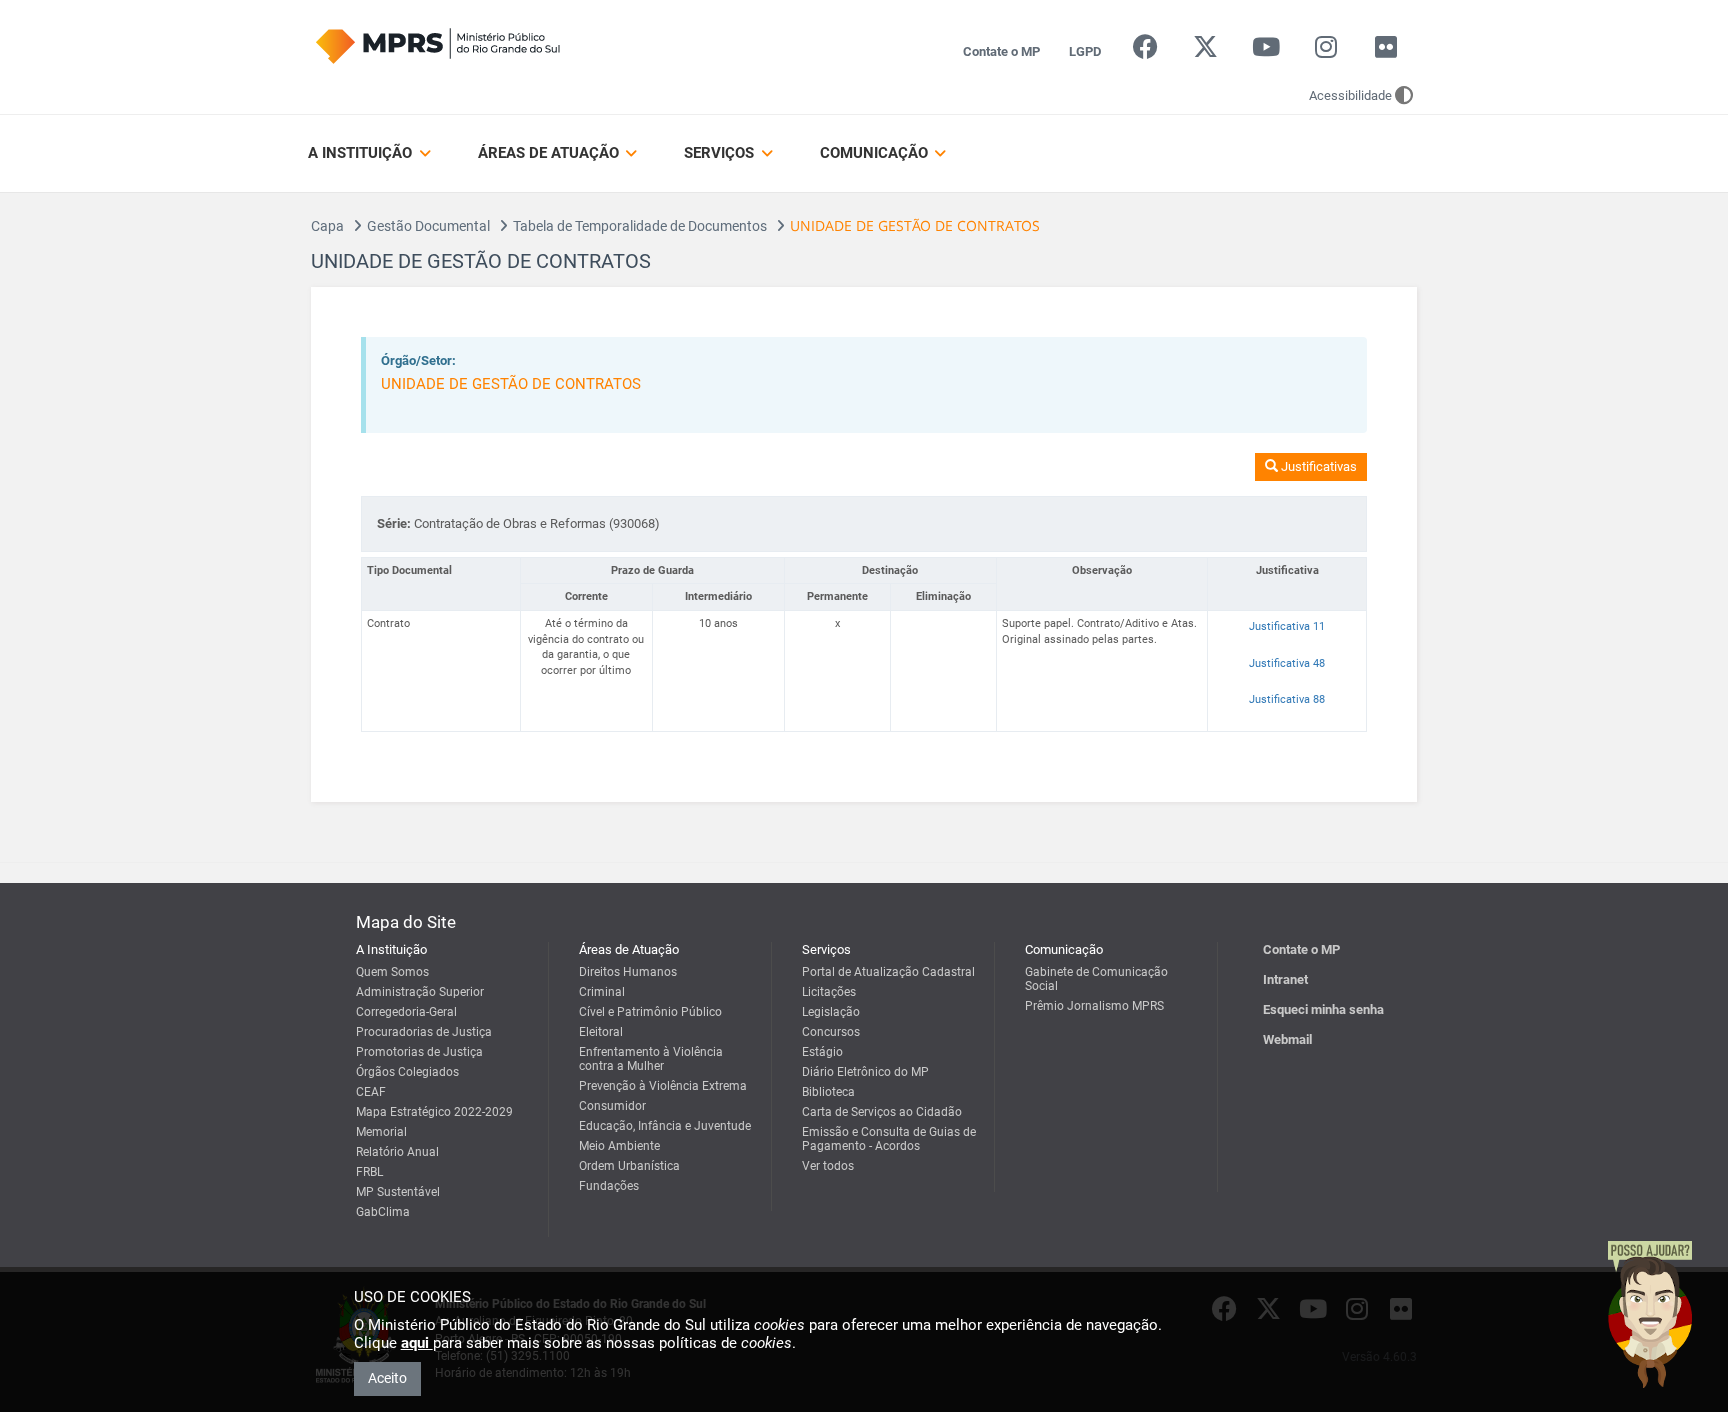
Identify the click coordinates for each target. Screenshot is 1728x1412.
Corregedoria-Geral (406, 1012)
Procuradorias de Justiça (424, 1032)
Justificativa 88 (1287, 699)
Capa (327, 226)
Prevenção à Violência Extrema (663, 1086)
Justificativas (1317, 466)
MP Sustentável (398, 1192)
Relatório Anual (397, 1152)
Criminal (602, 992)
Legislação (831, 1012)
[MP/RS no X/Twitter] (1205, 51)
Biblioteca (828, 1092)
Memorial (381, 1132)
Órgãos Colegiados (407, 1072)
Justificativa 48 (1287, 663)
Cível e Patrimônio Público (650, 1012)
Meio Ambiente (619, 1146)
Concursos (831, 1032)
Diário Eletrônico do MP (865, 1072)
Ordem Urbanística (629, 1166)
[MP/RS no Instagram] (1325, 51)
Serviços (721, 153)
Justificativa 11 (1287, 626)
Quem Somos (392, 972)
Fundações (609, 1186)
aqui (417, 1343)
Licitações (829, 992)
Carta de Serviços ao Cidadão (882, 1112)
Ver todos (828, 1166)
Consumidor (612, 1106)
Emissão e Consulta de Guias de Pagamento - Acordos (889, 1139)
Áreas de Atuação (550, 153)
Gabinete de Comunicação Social (1096, 979)
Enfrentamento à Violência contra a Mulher (651, 1059)
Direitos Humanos (628, 972)
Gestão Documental (428, 226)
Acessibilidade (1350, 95)
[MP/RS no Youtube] (1265, 51)
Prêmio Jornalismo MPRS (1094, 1006)
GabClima (383, 1212)
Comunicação (876, 153)
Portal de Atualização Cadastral (888, 972)
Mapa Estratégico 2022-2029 (434, 1112)
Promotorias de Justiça (419, 1052)
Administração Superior (420, 992)
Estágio (822, 1052)
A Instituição (362, 153)
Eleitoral (601, 1032)
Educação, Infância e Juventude (665, 1126)
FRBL (369, 1172)
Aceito (387, 1378)
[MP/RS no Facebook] (1145, 51)
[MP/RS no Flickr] (1386, 51)
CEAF (371, 1092)
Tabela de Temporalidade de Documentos (640, 226)
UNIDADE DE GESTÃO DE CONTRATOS (511, 384)
